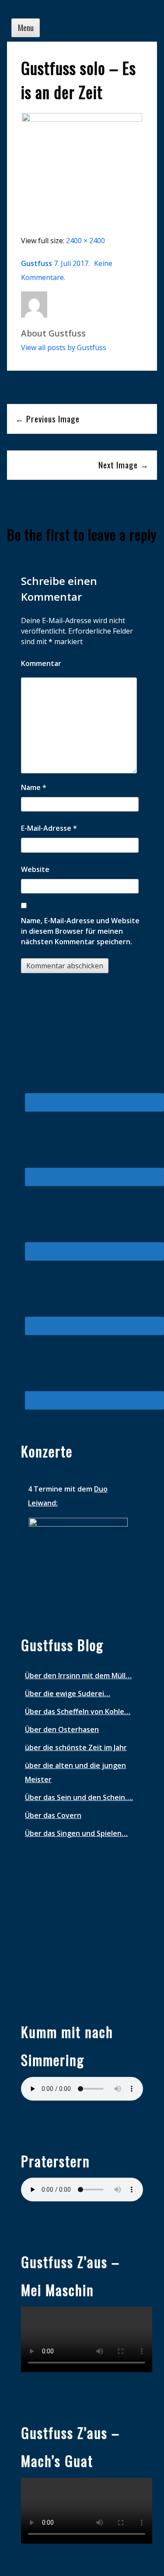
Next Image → (124, 465)
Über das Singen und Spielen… (76, 1833)
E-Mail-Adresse (49, 828)
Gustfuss (37, 263)
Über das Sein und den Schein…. (79, 1797)
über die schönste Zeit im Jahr (76, 1747)
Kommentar (41, 663)
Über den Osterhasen (62, 1729)
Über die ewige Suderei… (68, 1694)
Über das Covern (53, 1815)
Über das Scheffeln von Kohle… (78, 1711)
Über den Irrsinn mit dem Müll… (78, 1676)
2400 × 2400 (85, 241)
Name (34, 787)
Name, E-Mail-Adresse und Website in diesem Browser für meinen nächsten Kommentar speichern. (80, 931)
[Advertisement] (78, 1924)
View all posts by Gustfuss (64, 347)
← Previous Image (47, 419)
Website (35, 869)
